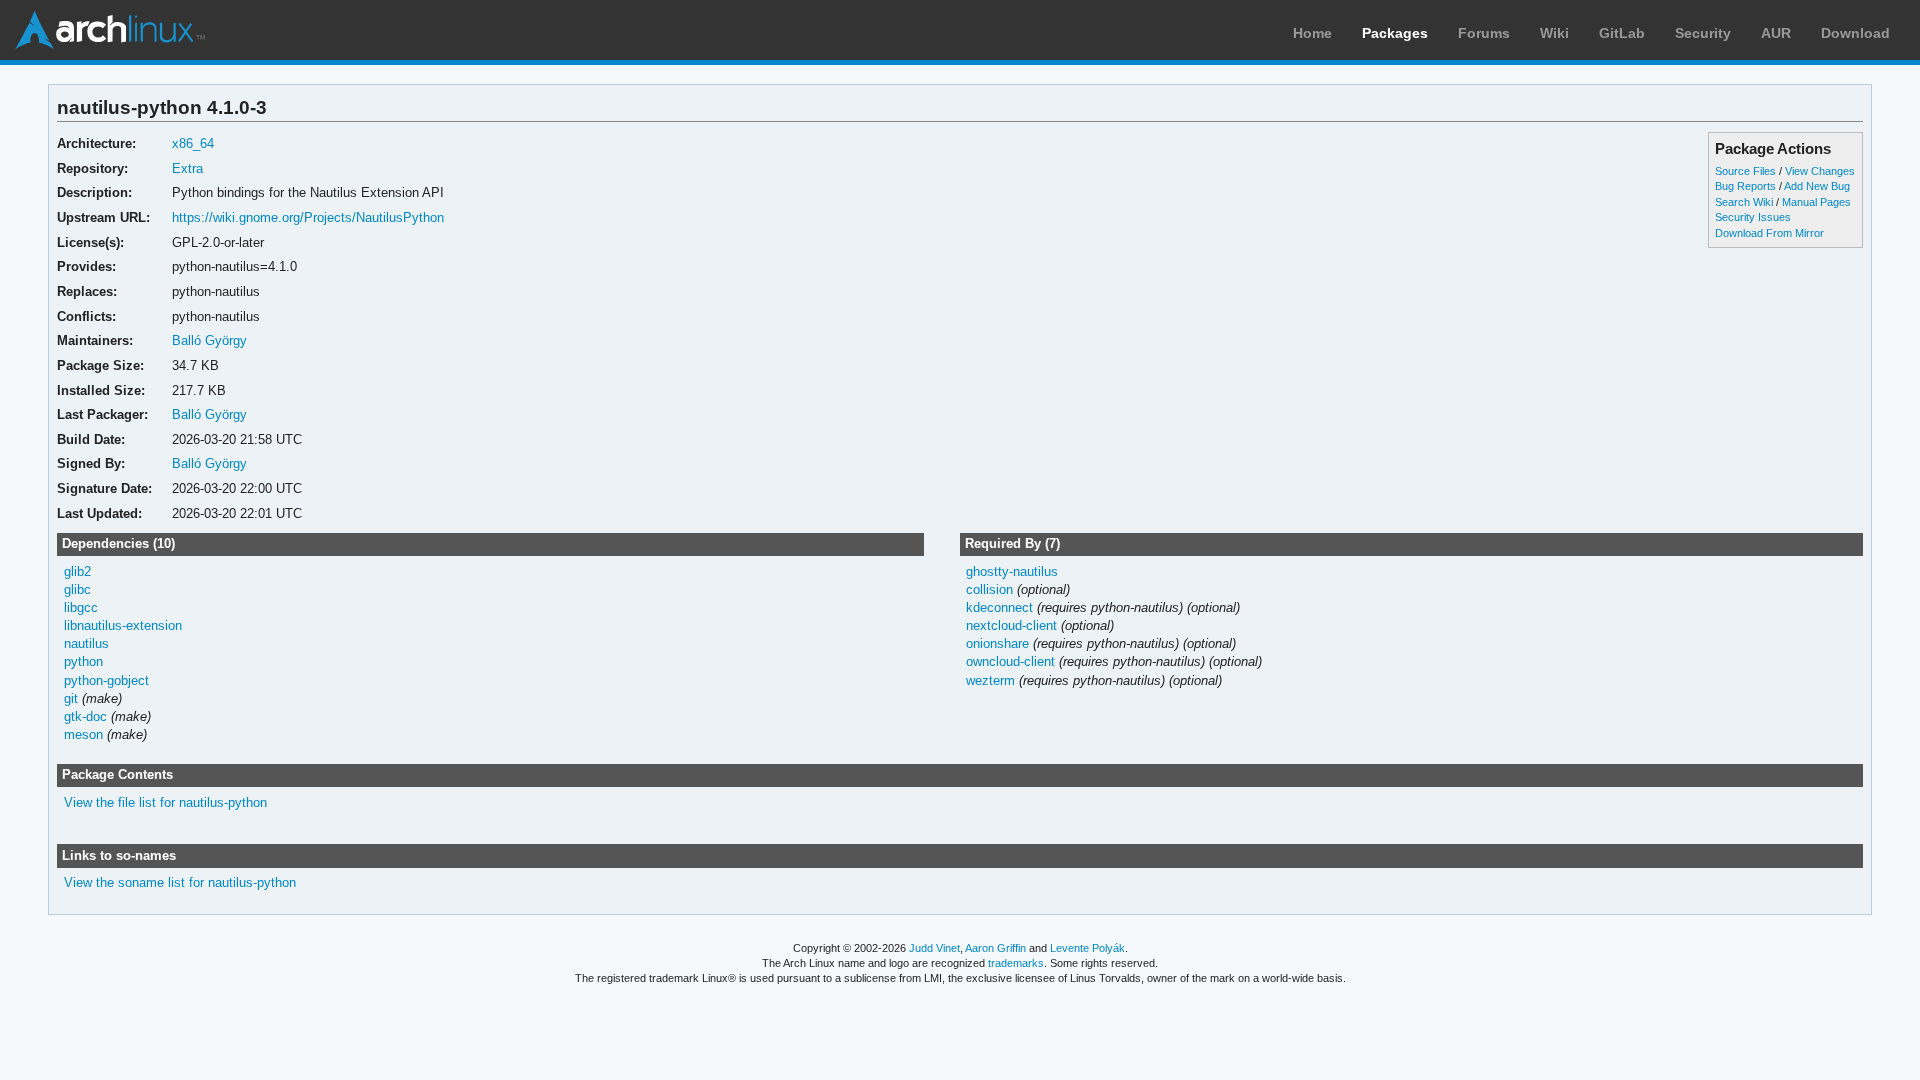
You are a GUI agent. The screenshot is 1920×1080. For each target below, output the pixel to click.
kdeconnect (999, 607)
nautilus (86, 643)
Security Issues (1753, 217)
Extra (187, 168)
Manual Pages (1816, 202)
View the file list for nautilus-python (165, 802)
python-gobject (106, 680)
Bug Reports (1745, 186)
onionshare (997, 643)
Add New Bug (1817, 186)
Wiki (1554, 33)
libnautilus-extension (123, 625)
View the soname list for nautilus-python (180, 882)
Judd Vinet (934, 948)
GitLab (1622, 33)
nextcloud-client (1011, 625)
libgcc (81, 607)
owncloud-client (1010, 661)
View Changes (1820, 171)
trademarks (1016, 963)
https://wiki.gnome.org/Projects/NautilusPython (308, 217)
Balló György (209, 340)
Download (1855, 33)
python (83, 661)
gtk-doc (85, 716)
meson (83, 734)
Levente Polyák (1087, 948)
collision (989, 589)
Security (1703, 33)
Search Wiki (1744, 202)
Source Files (1745, 171)
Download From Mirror (1769, 233)
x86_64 (193, 143)
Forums (1484, 33)
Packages (1395, 33)
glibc (77, 589)
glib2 (77, 571)
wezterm (990, 680)
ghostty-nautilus (1012, 571)
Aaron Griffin (995, 948)
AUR (1776, 33)
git (71, 698)
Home (1312, 33)
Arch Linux (110, 30)
